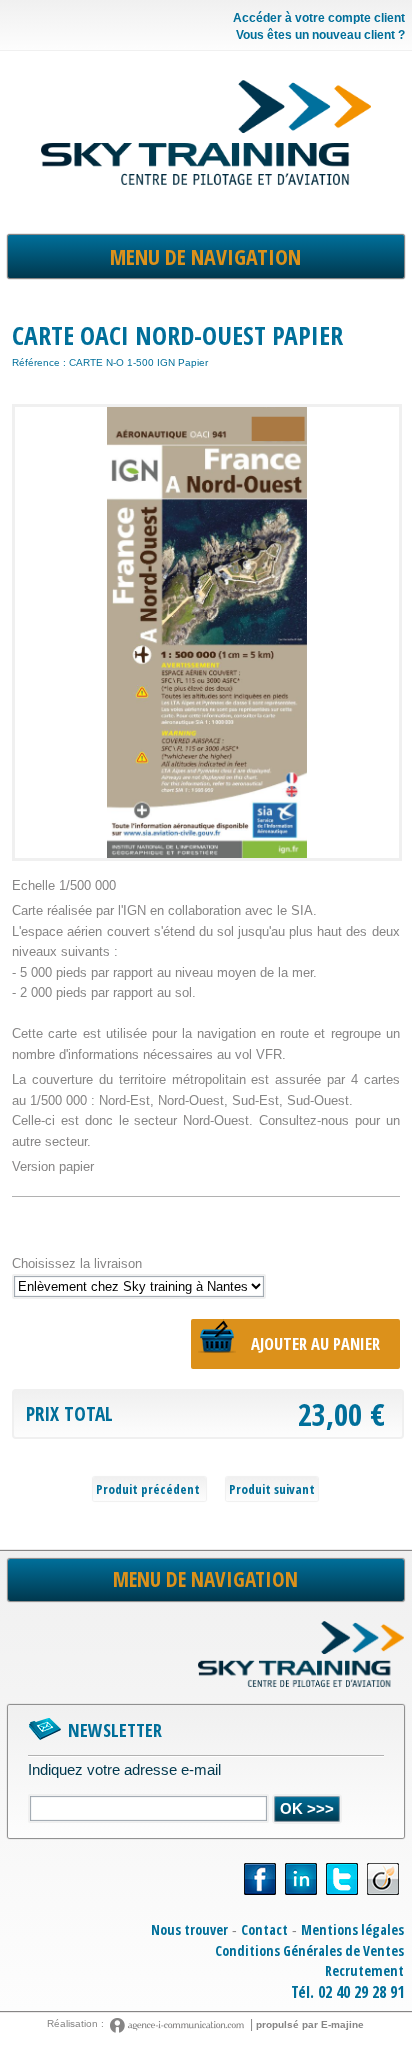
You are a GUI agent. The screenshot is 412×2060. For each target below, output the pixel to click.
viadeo (383, 1879)
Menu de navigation (205, 256)
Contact (264, 1929)
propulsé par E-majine (310, 2024)
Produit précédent (149, 1489)
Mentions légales (352, 1929)
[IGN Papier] (206, 632)
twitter (342, 1879)
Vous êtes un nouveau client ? (320, 35)
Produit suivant (272, 1489)
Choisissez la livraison (77, 1263)
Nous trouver (189, 1929)
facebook (260, 1879)
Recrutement (364, 1970)
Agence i (180, 2026)
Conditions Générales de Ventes (309, 1950)
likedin (301, 1879)
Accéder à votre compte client (318, 18)
